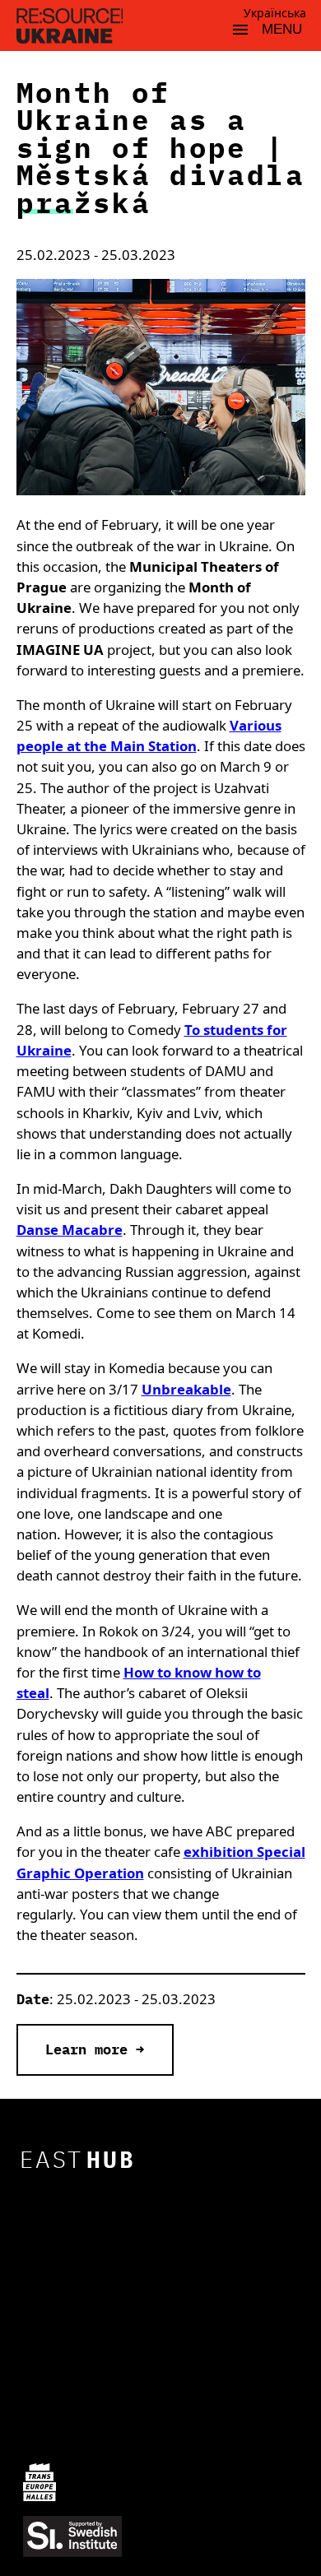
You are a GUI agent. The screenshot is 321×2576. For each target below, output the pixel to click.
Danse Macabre (70, 1230)
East (78, 2159)
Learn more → (95, 2049)
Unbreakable (186, 1389)
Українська (275, 13)
